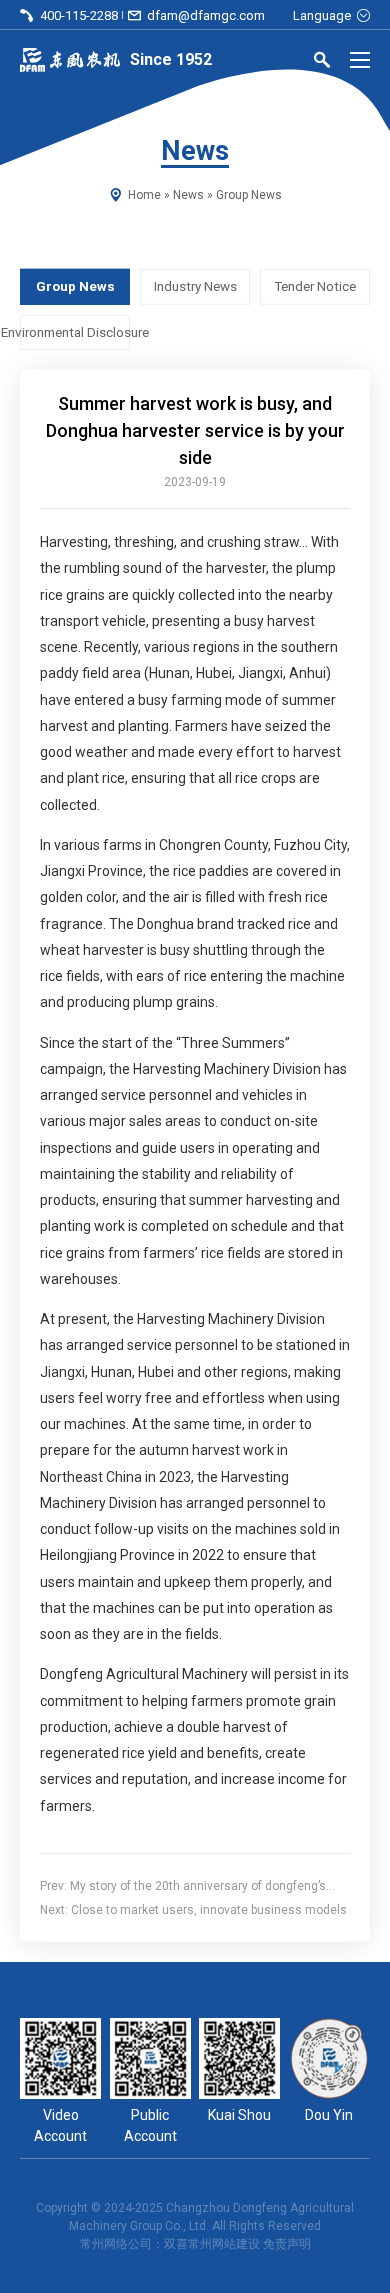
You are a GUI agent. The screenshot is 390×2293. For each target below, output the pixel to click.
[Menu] (360, 60)
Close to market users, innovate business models (209, 1910)
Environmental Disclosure (75, 331)
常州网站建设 (224, 2244)
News (188, 195)
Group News (249, 195)
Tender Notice (315, 286)
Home (144, 195)
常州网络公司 (116, 2244)
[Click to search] (322, 63)
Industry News (195, 286)
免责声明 (287, 2244)
